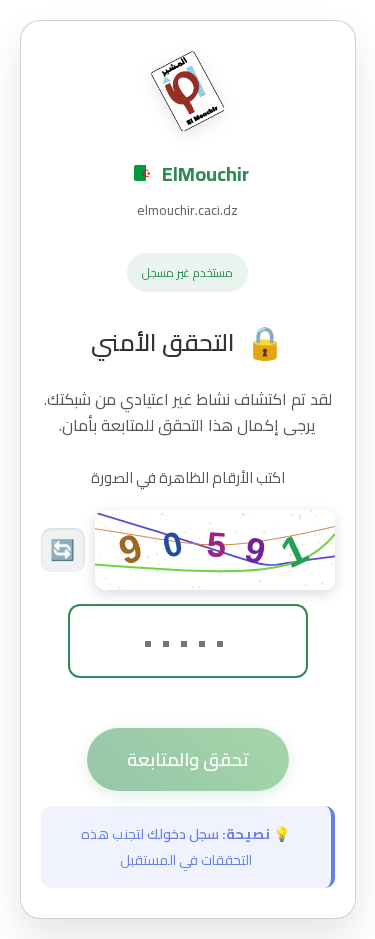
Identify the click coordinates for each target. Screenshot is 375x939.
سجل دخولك (183, 834)
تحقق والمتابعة (188, 759)
